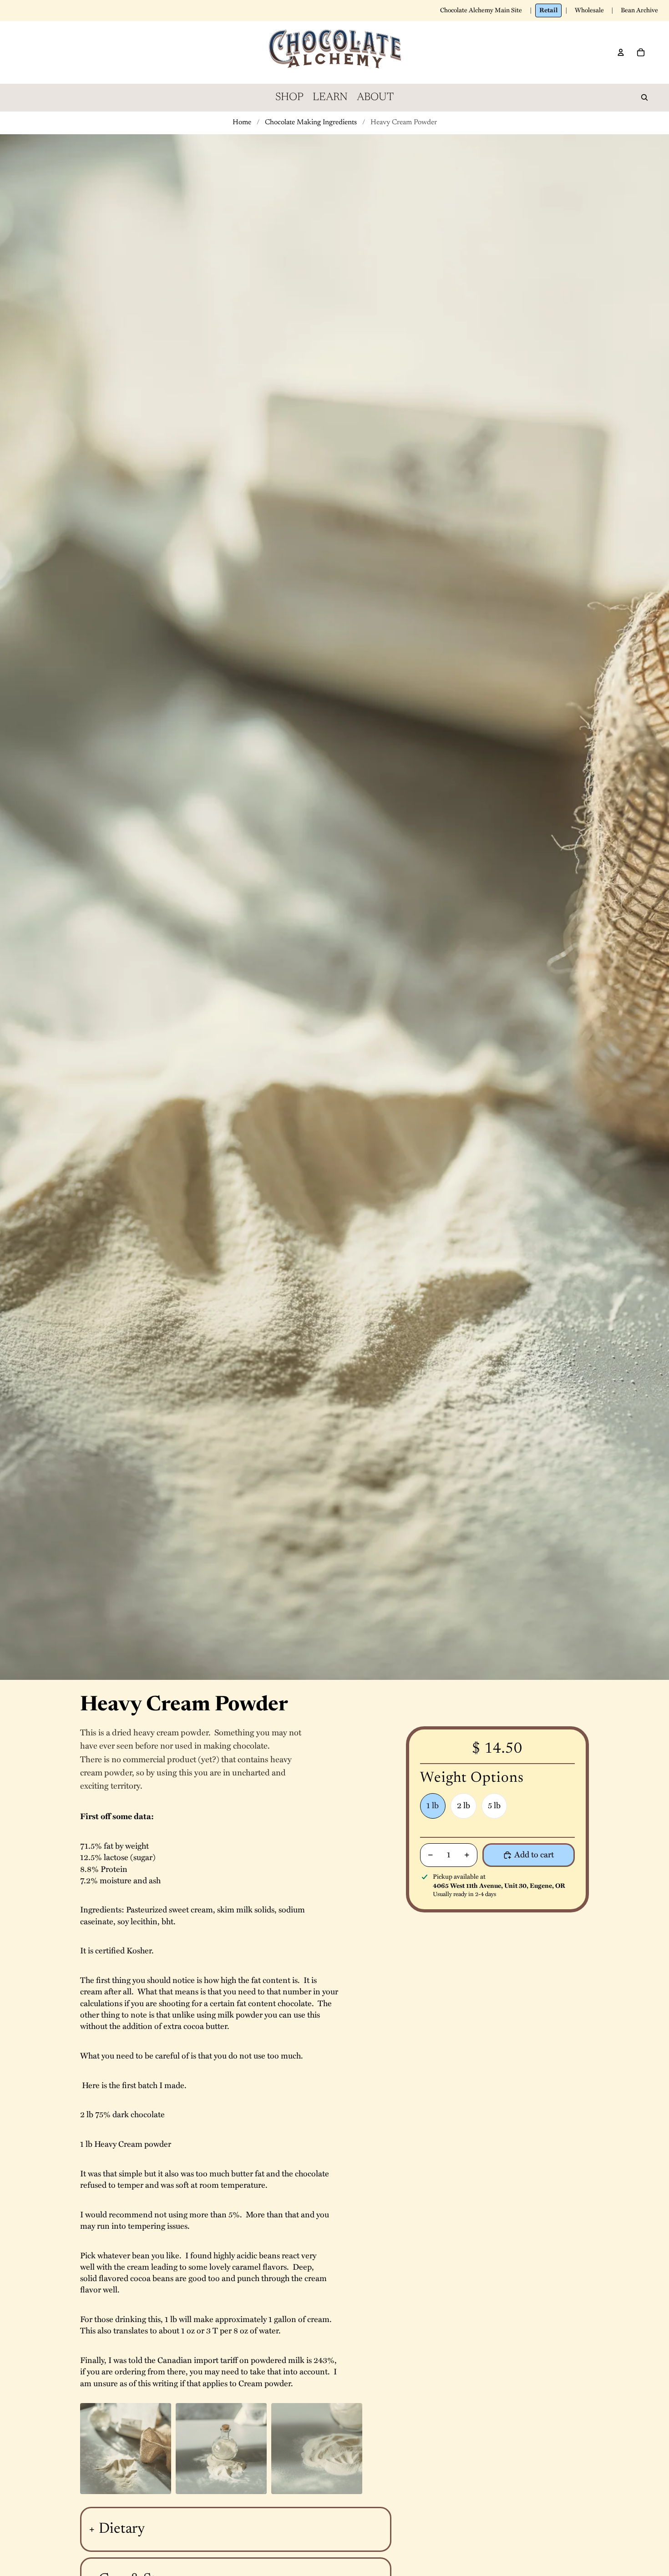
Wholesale (589, 10)
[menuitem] (289, 97)
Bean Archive (639, 10)
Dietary (122, 2529)
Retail (548, 10)
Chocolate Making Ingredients (311, 122)
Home (242, 122)
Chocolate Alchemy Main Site (481, 10)
